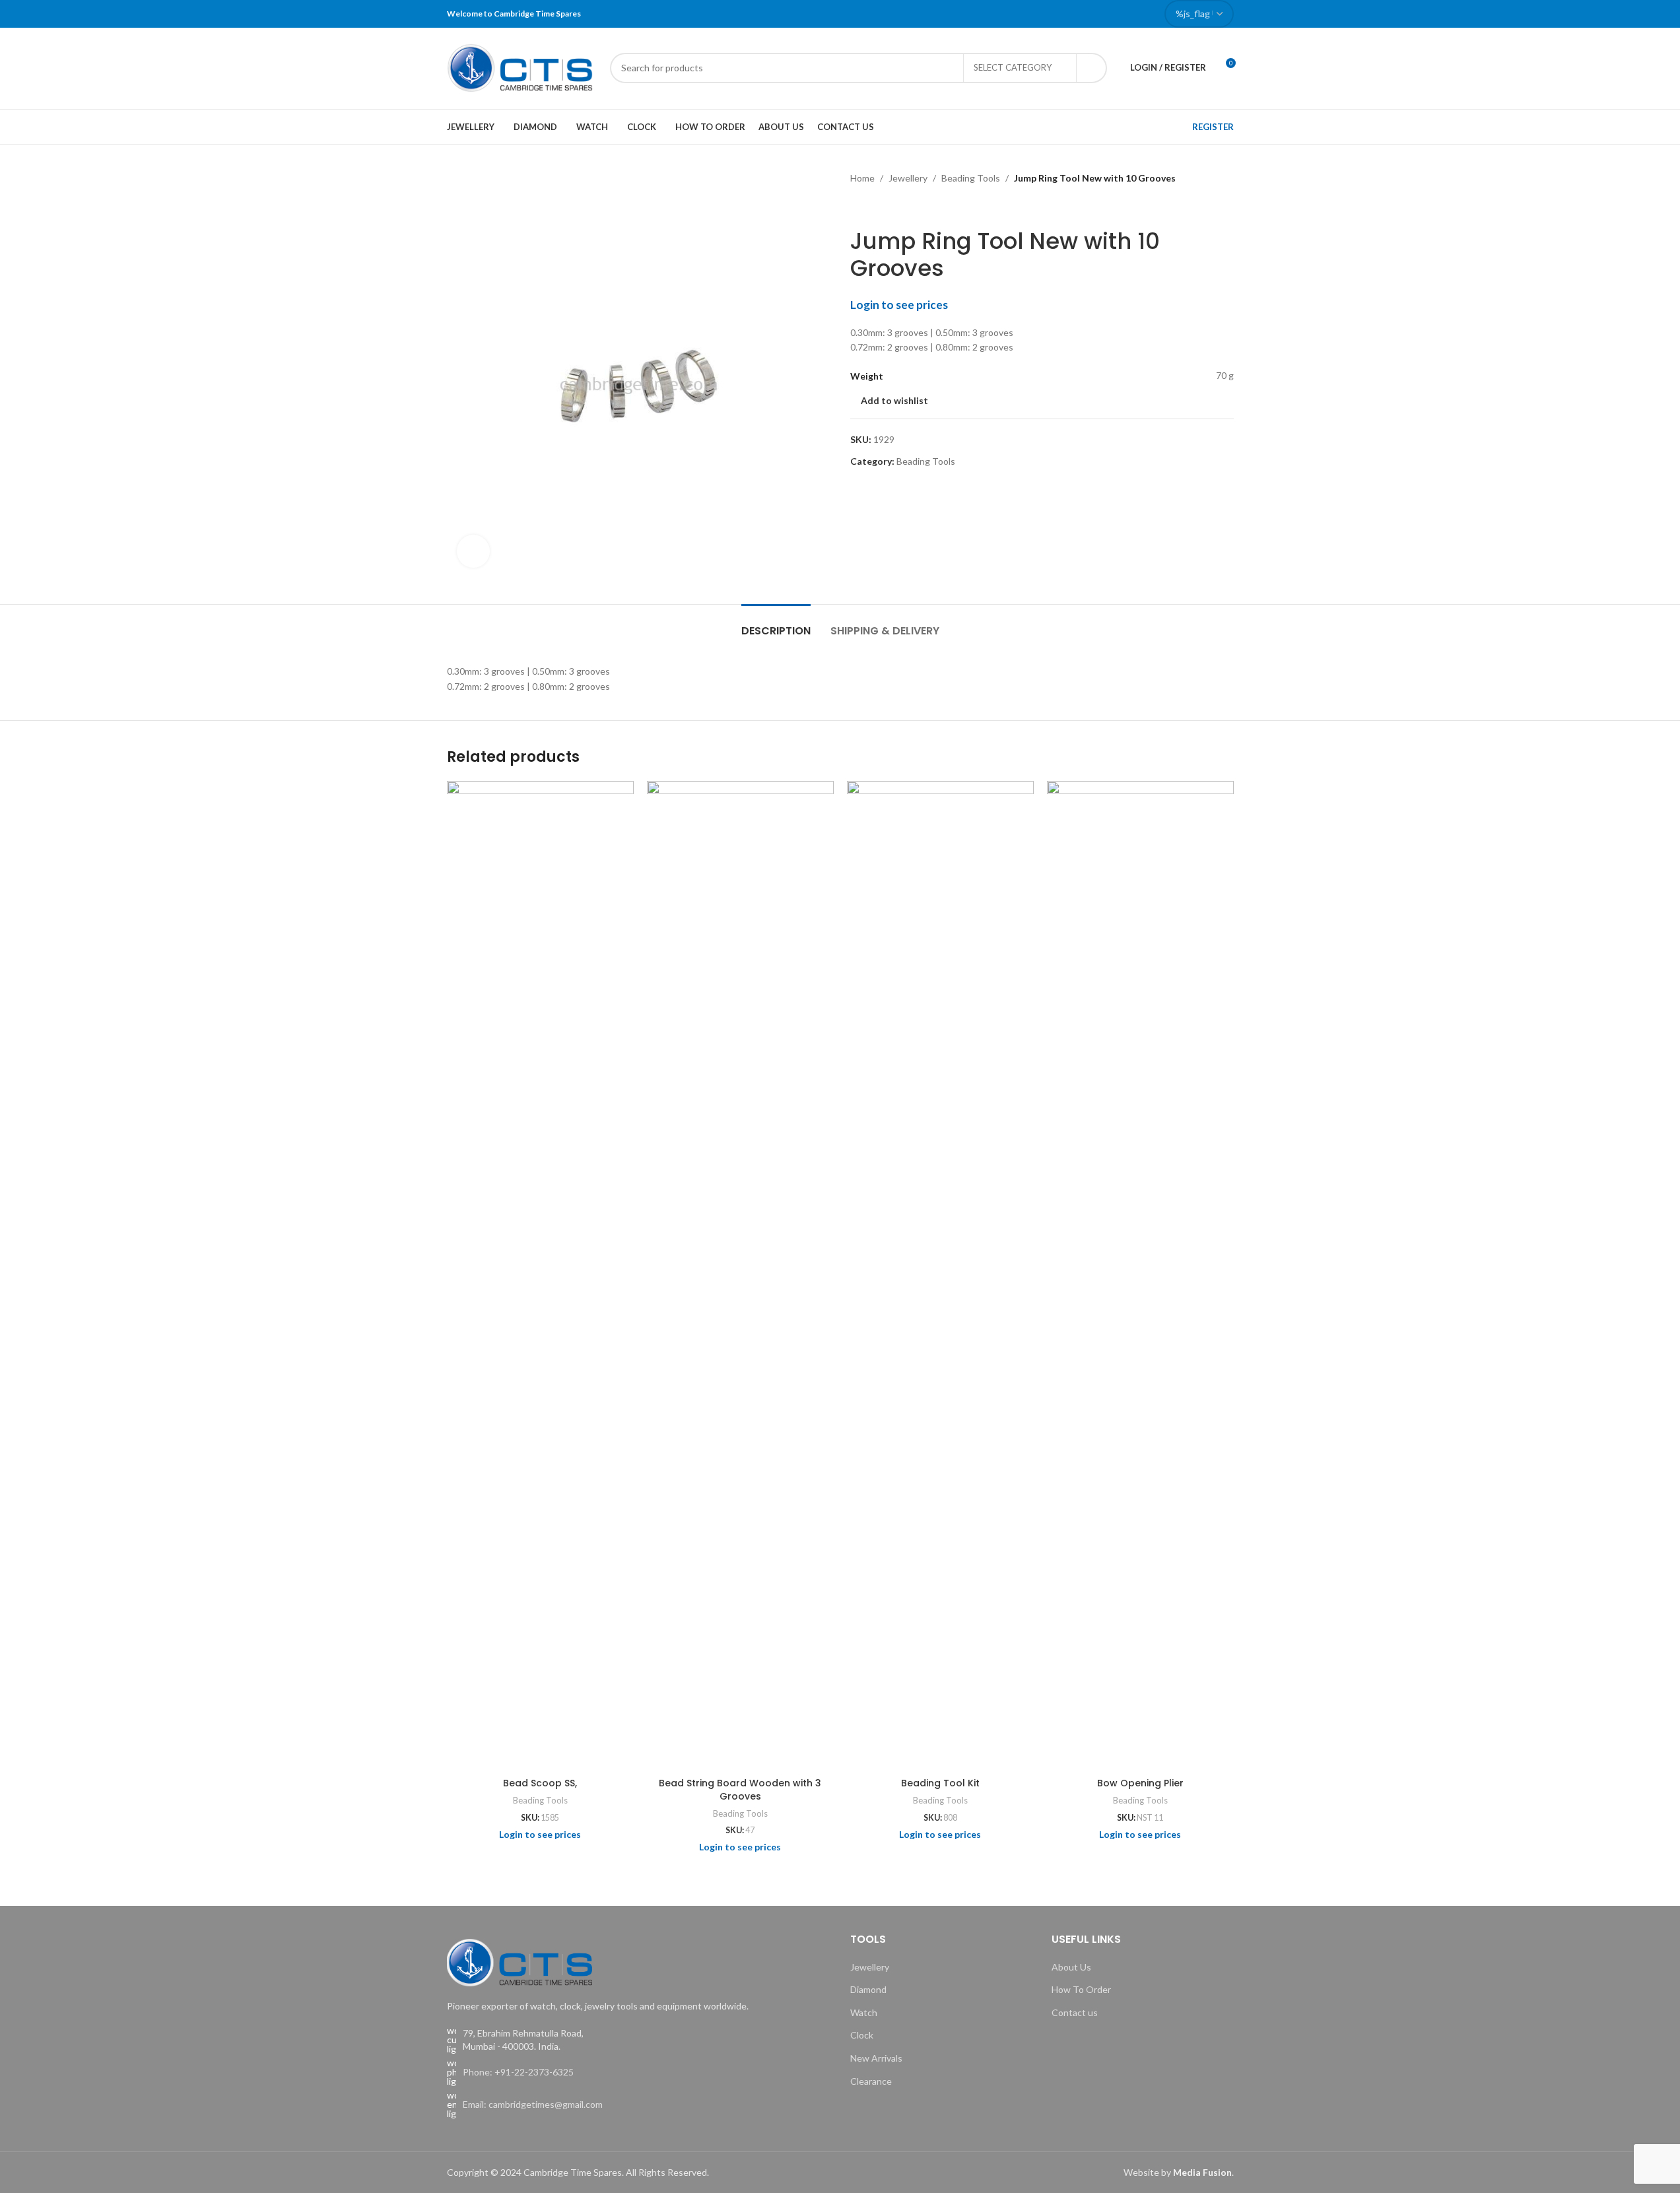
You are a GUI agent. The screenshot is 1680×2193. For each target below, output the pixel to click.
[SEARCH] (1092, 68)
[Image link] (520, 1962)
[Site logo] (522, 66)
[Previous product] (858, 207)
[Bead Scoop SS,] (540, 1276)
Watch (864, 2012)
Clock (862, 2035)
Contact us (1075, 2012)
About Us (1071, 1967)
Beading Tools (971, 178)
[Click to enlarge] (473, 551)
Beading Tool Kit (940, 1783)
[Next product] (890, 207)
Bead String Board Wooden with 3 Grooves (740, 1790)
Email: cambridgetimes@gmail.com (533, 2104)
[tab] (776, 624)
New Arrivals (876, 2058)
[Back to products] (874, 207)
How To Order (1081, 1989)
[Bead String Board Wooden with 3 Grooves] (740, 1276)
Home (862, 178)
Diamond (868, 1989)
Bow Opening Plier (1140, 1783)
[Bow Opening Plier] (1140, 1276)
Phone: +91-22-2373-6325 (518, 2072)
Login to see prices (899, 305)
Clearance (871, 2081)
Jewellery (908, 178)
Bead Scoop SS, (540, 1783)
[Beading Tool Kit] (940, 1276)
